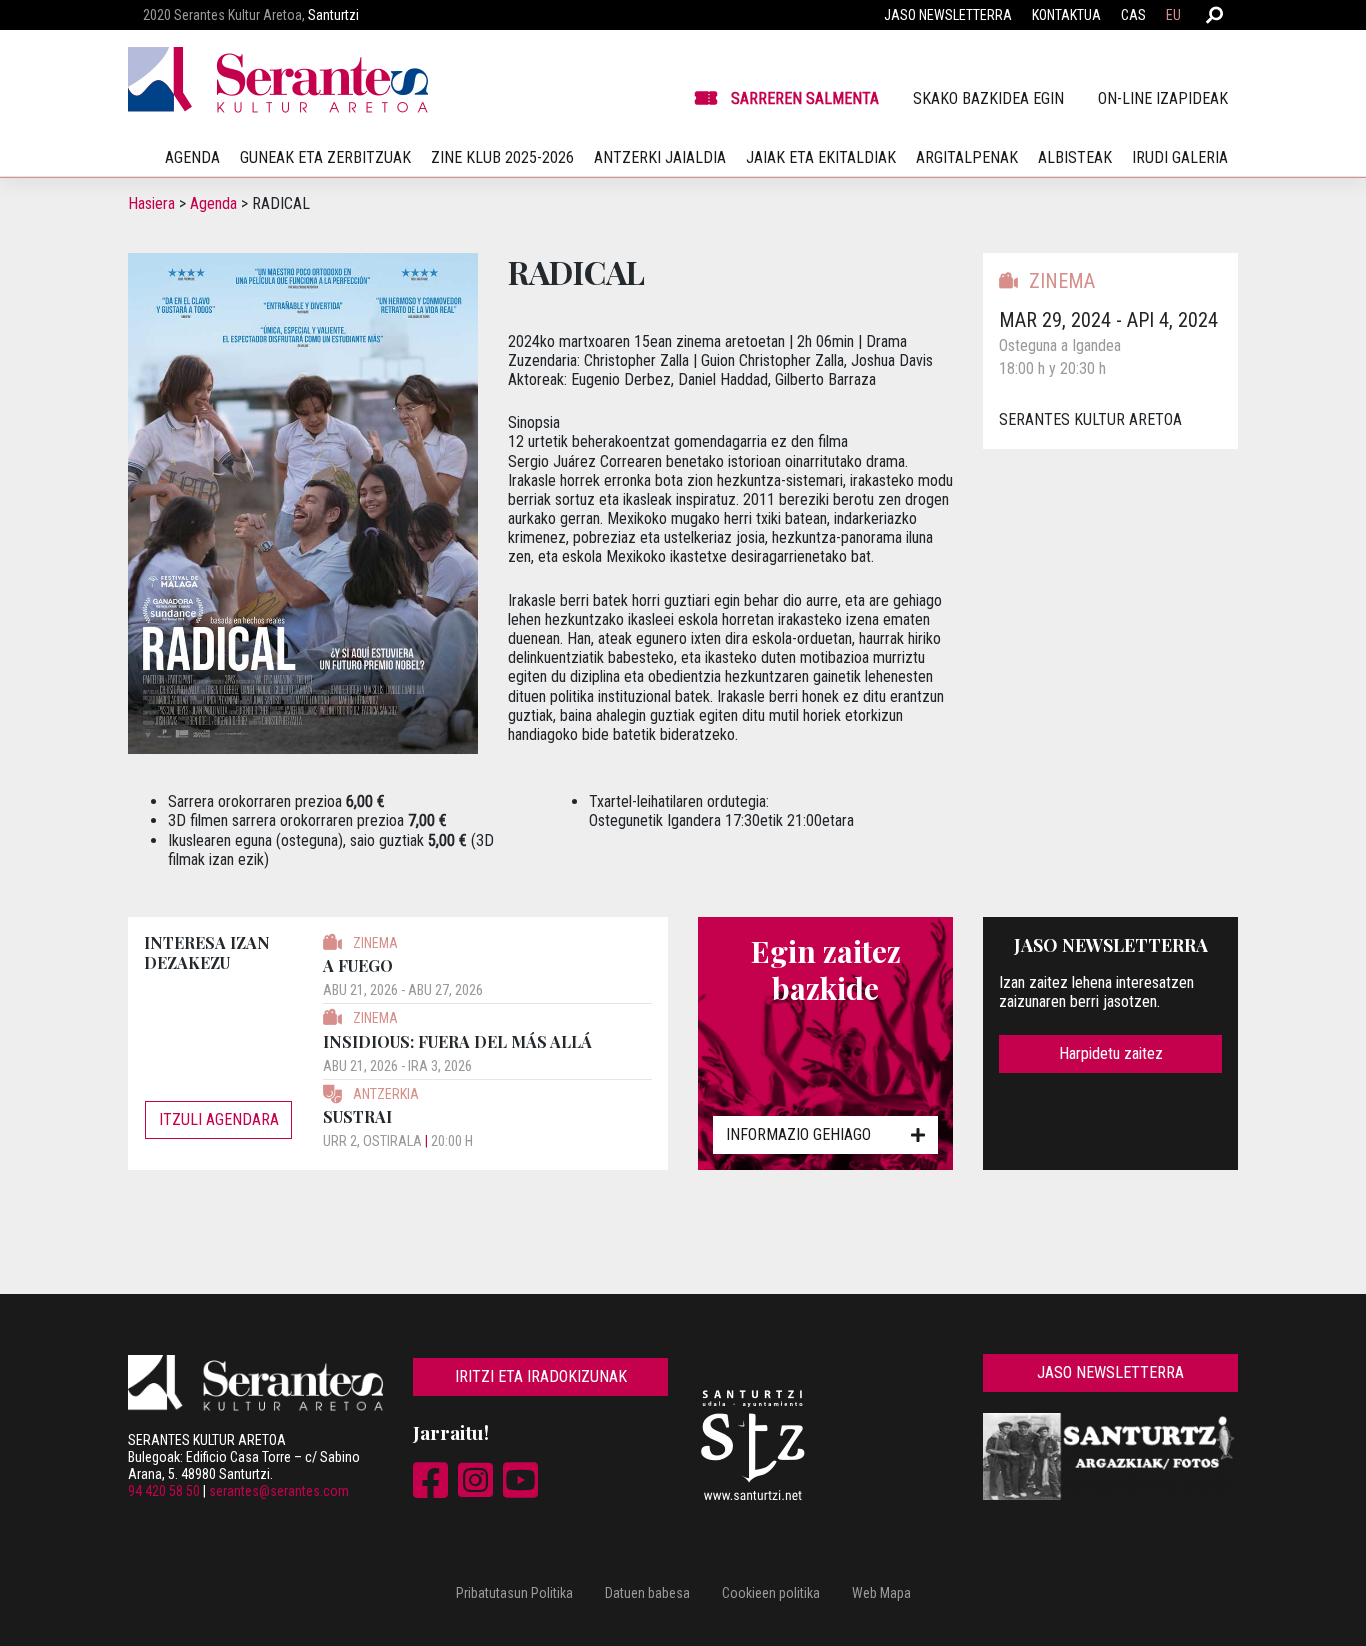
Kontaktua (1066, 15)
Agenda (213, 203)
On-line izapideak (1163, 98)
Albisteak (1075, 157)
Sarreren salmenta (805, 98)
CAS (1133, 15)
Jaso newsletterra (948, 15)
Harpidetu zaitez (1111, 1053)
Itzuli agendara (219, 1119)
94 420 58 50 (164, 1491)
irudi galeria (1180, 157)
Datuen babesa (647, 1593)
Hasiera (151, 203)
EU (1173, 15)
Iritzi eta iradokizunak (541, 1376)
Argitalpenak (967, 157)
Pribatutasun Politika (514, 1593)
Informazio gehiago (798, 1134)
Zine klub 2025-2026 (502, 157)
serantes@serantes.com (279, 1491)
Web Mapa (881, 1593)
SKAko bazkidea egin (988, 98)
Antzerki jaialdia (660, 157)
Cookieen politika (771, 1593)
